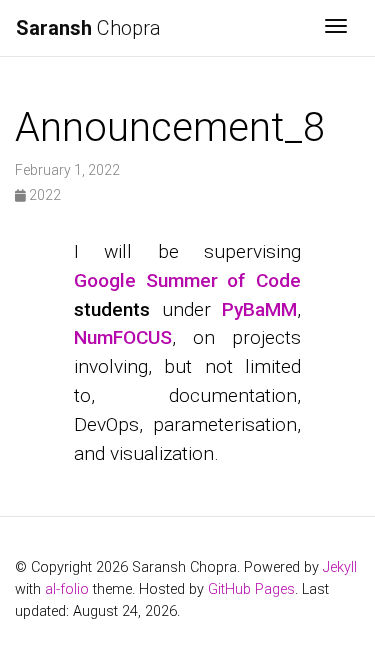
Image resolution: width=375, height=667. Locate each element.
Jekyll (340, 567)
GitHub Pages (251, 589)
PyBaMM (259, 309)
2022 (43, 195)
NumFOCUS (123, 337)
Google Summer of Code (188, 280)
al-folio (67, 589)
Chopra (88, 28)
